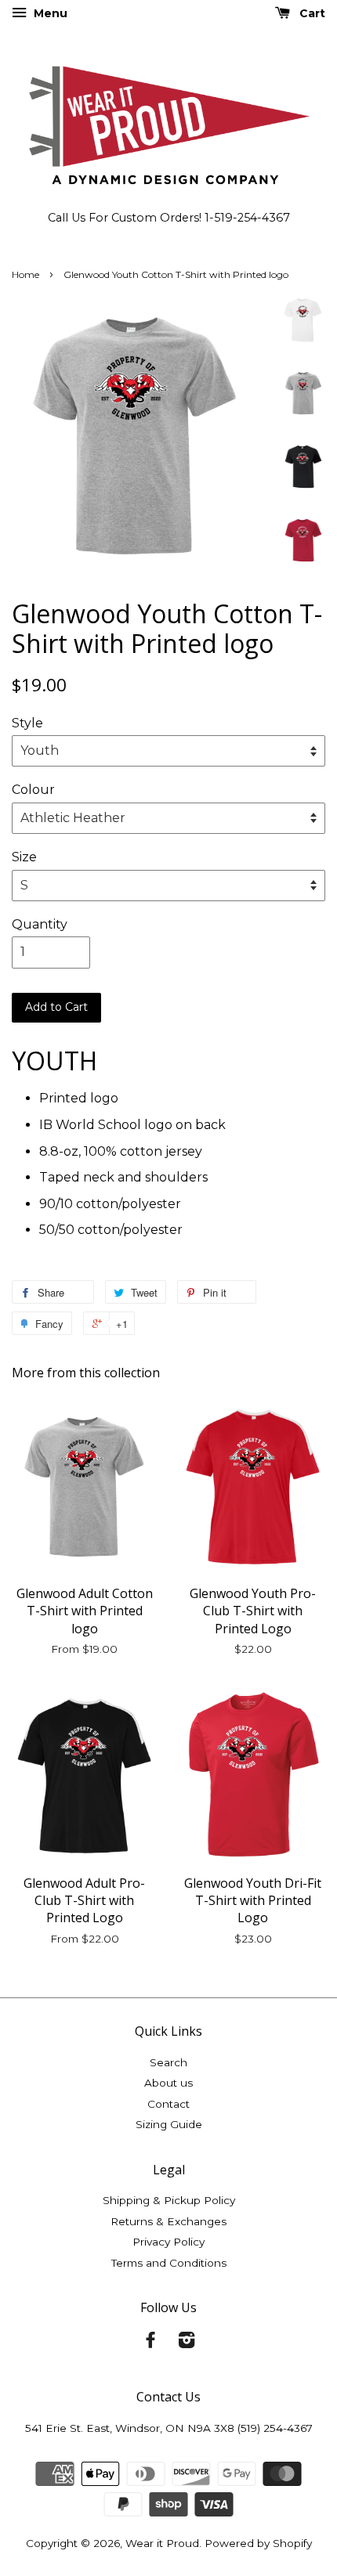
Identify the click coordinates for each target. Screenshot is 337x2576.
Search (168, 2062)
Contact (168, 2104)
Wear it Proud (162, 2543)
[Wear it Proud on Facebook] (150, 2343)
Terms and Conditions (169, 2263)
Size (24, 857)
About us (168, 2083)
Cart (311, 13)
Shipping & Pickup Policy (169, 2200)
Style (27, 723)
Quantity (40, 924)
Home (25, 274)
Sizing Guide (169, 2124)
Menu (49, 13)
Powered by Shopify (258, 2543)
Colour (33, 790)
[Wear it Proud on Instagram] (187, 2343)
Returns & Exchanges (168, 2221)
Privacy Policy (168, 2242)
